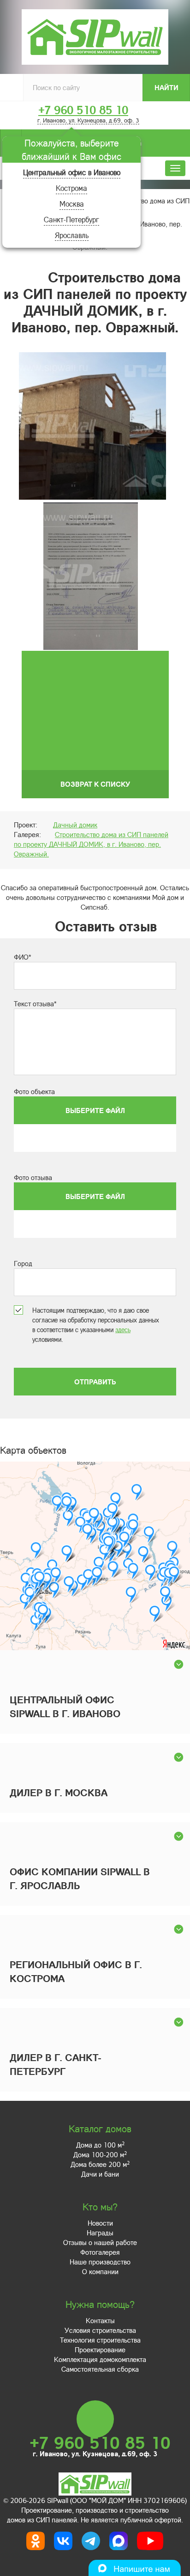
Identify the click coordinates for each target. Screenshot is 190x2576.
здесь (123, 1330)
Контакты (100, 2320)
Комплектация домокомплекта (100, 2359)
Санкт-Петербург (71, 219)
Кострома (71, 188)
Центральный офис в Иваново (72, 172)
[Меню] (175, 168)
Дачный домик (75, 825)
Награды (100, 2233)
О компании (100, 2271)
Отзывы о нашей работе (100, 2242)
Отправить (95, 1382)
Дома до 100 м (100, 2145)
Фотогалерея (100, 2252)
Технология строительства (100, 2340)
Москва (72, 204)
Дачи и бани (100, 2174)
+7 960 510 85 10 (83, 110)
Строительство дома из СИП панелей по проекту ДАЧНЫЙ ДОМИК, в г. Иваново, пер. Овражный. (91, 844)
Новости (100, 2223)
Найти (166, 87)
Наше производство (100, 2262)
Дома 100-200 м (100, 2154)
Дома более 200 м (100, 2164)
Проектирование (100, 2350)
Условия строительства (100, 2330)
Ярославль (72, 235)
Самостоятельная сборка (100, 2369)
